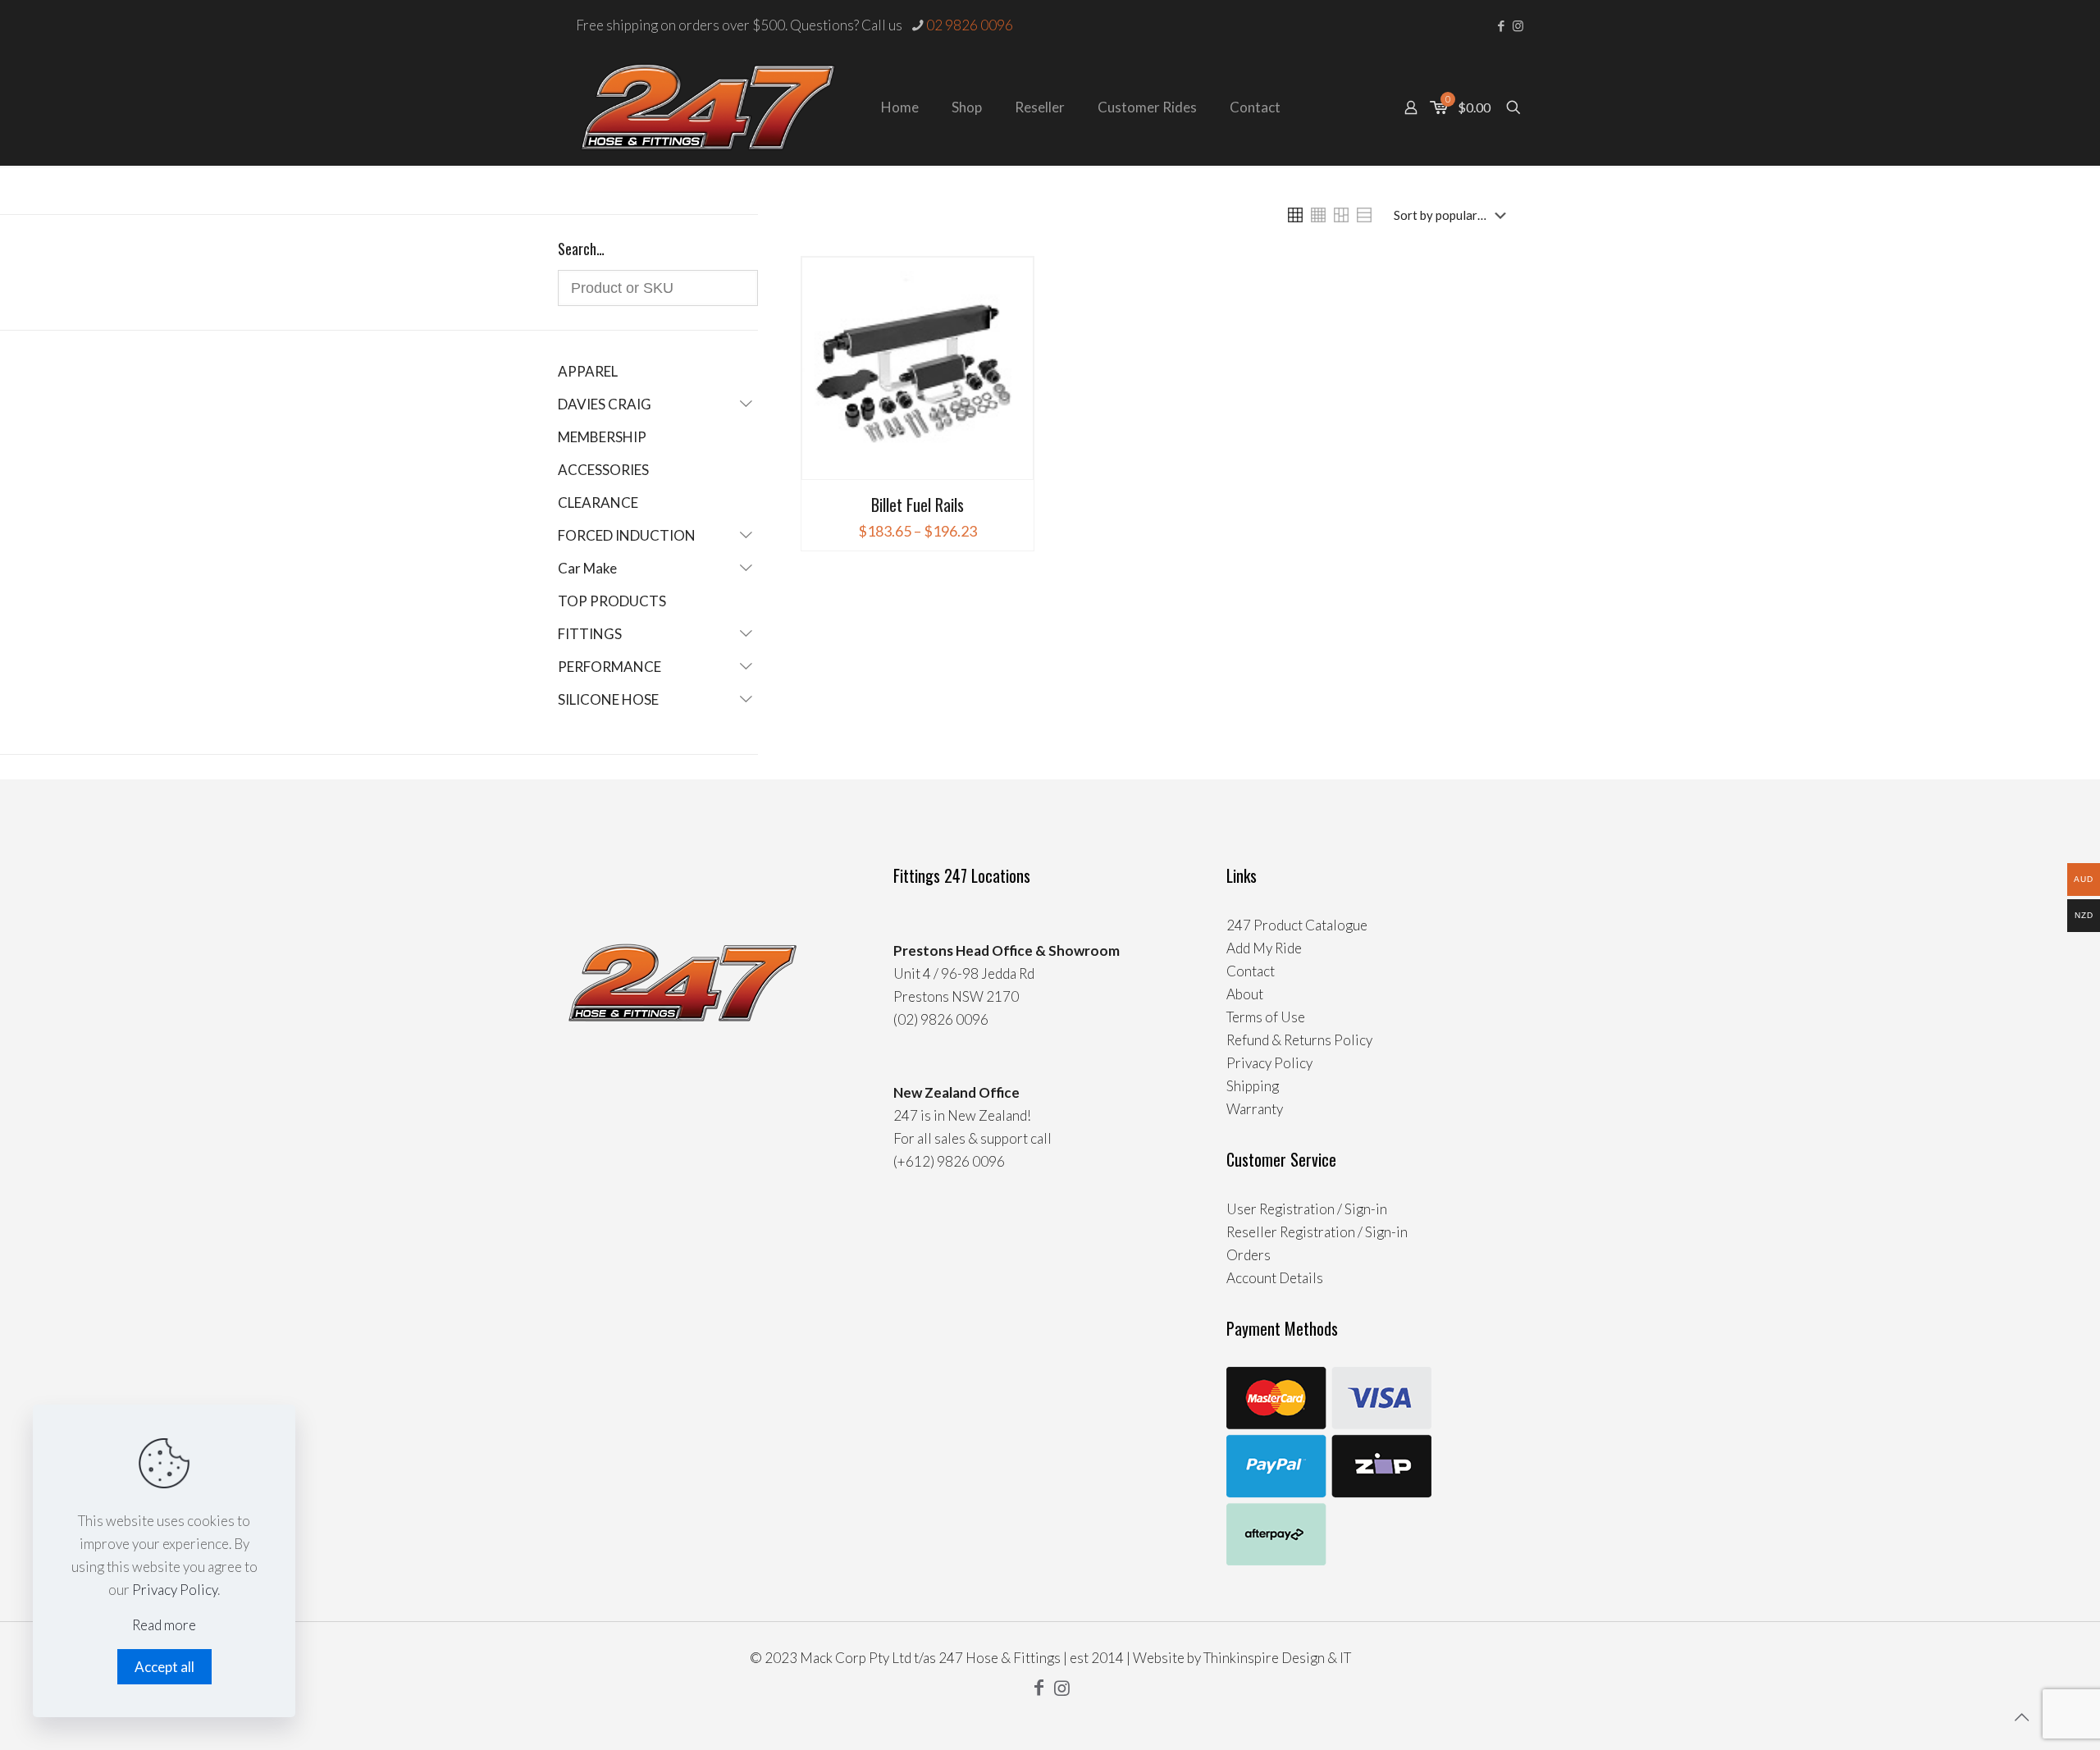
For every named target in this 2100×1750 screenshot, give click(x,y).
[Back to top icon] (2021, 1716)
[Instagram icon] (1518, 25)
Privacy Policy (1269, 1063)
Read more (164, 1625)
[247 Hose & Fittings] (708, 107)
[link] (1295, 215)
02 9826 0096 (970, 25)
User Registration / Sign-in (1307, 1209)
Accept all (164, 1667)
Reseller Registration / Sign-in (1317, 1232)
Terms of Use (1266, 1017)
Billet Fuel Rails (918, 505)
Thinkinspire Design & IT (1277, 1658)
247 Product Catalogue (1297, 925)
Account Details (1275, 1278)
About (1245, 994)
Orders (1249, 1255)
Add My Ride (1264, 948)
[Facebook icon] (1501, 25)
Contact (1251, 971)
